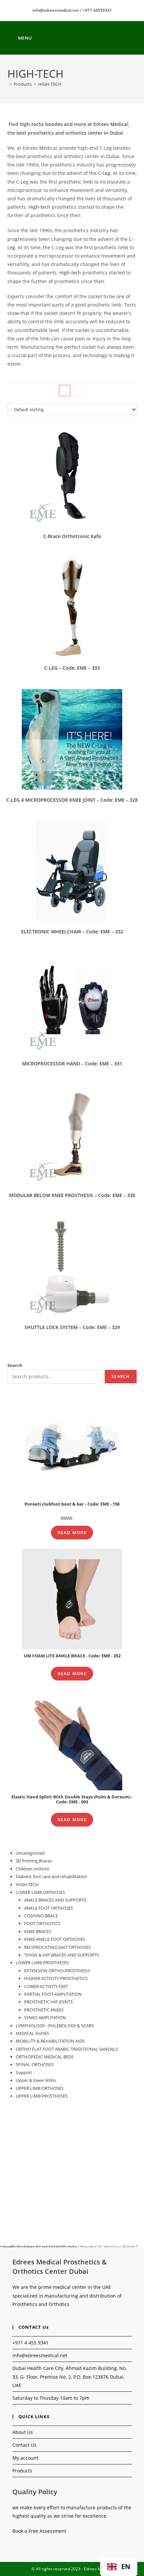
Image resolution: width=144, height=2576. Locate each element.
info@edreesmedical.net (40, 2355)
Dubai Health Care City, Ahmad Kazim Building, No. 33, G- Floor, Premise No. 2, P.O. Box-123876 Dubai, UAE (70, 2376)
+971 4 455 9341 (30, 2343)
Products (22, 2471)
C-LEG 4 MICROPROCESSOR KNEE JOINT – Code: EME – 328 (72, 800)
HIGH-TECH (50, 84)
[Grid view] (65, 391)
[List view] (79, 391)
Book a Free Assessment (39, 2531)
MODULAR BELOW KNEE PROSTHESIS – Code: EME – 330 (72, 1195)
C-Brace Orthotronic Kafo (72, 536)
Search (15, 1365)
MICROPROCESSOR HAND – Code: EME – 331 (72, 1064)
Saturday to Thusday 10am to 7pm (51, 2398)
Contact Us (24, 2445)
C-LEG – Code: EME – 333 (72, 668)
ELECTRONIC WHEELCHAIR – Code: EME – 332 (72, 932)
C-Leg (104, 173)
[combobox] (119, 2567)
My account (25, 2458)
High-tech (39, 207)
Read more (72, 1532)
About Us (23, 2432)
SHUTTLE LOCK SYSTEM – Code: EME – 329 (72, 1327)
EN (126, 2566)
